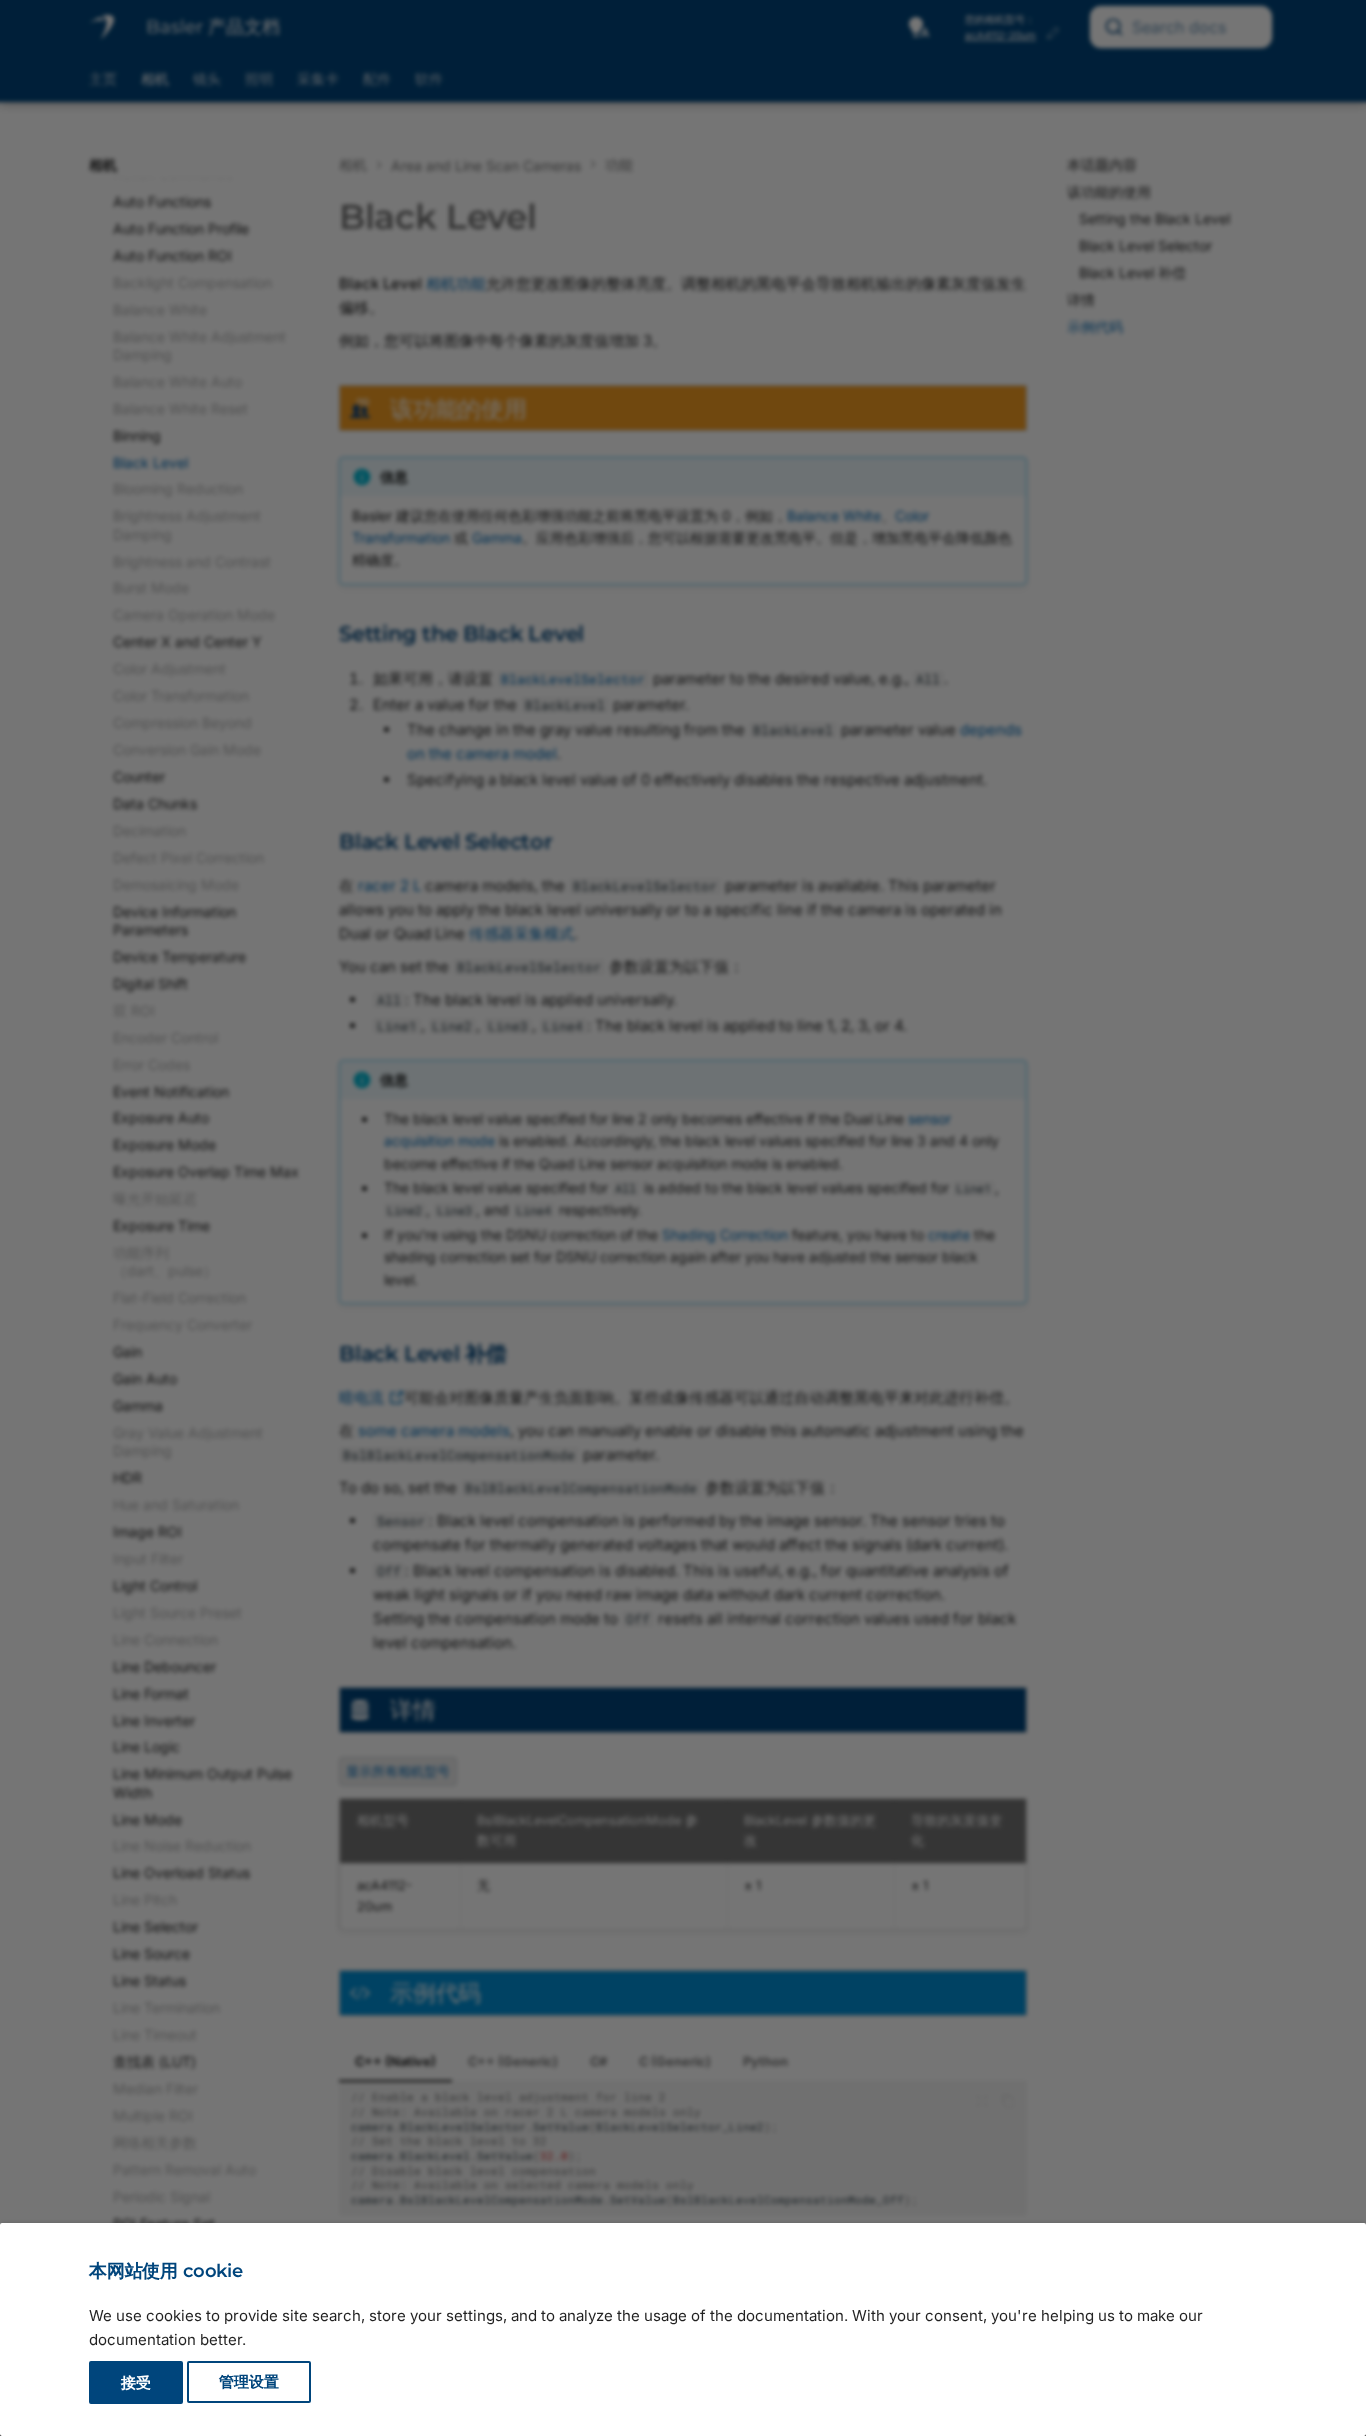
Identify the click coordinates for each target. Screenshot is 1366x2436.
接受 (136, 2382)
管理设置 (249, 2382)
